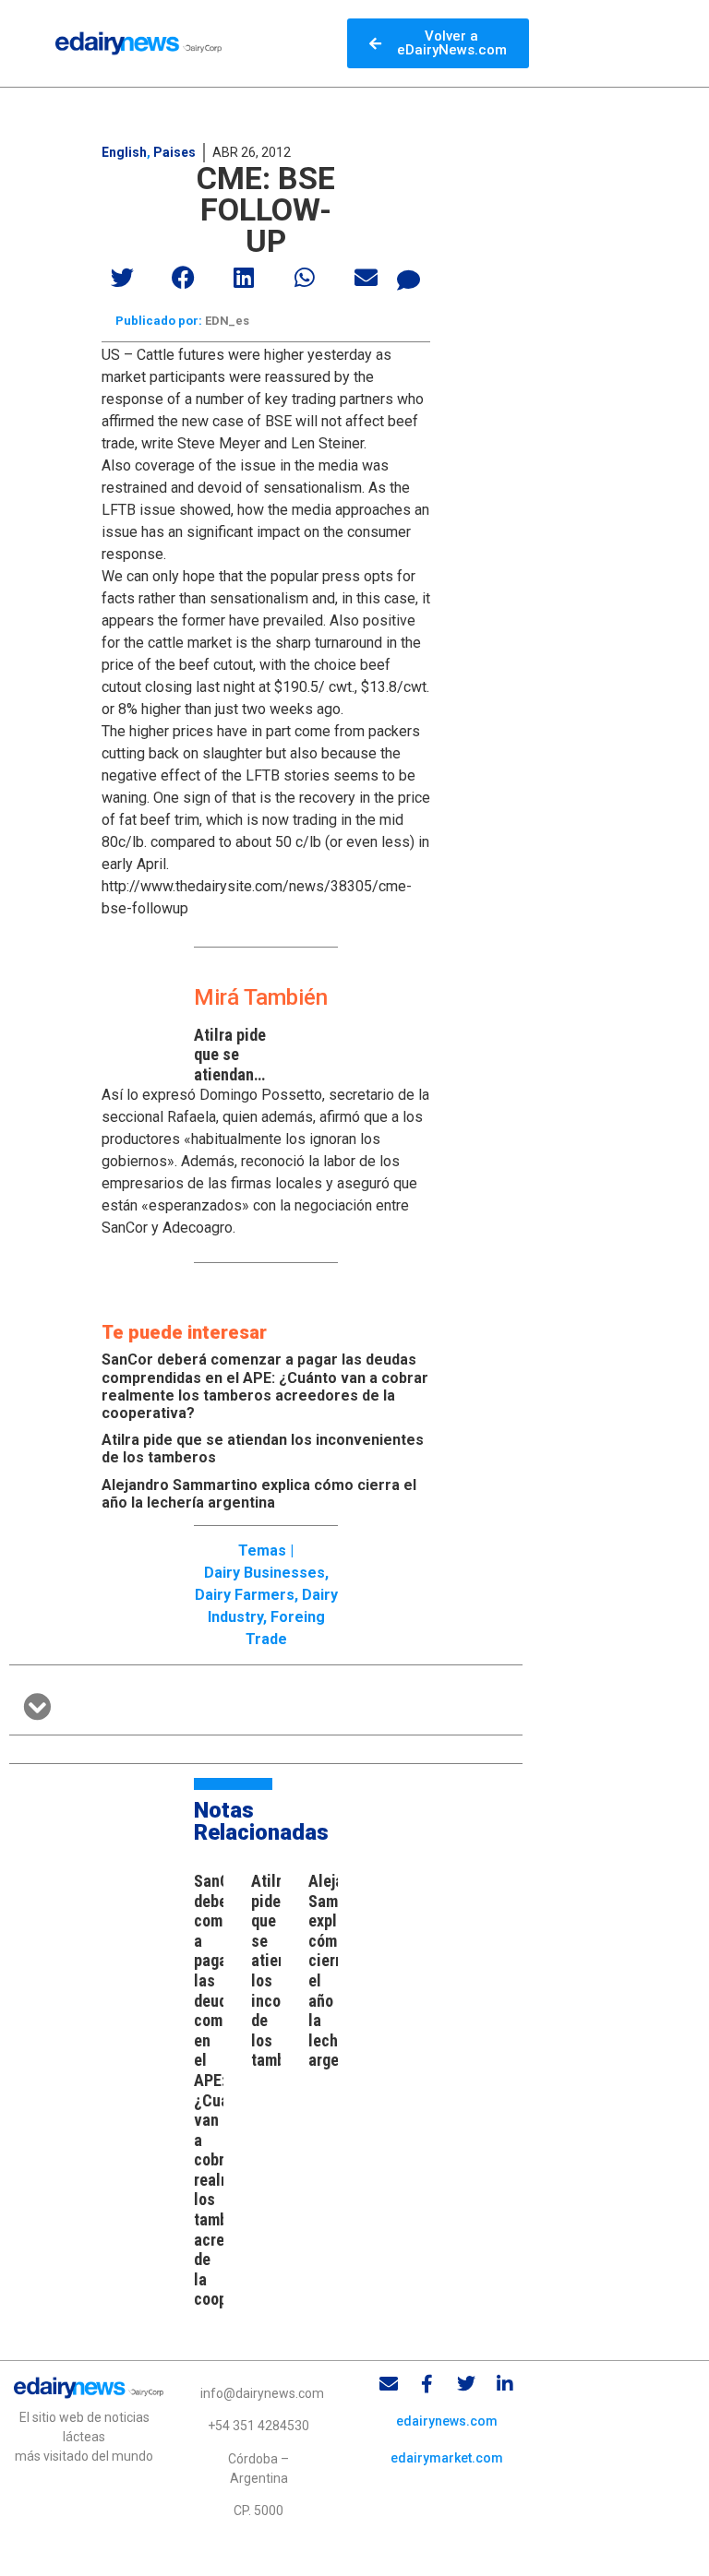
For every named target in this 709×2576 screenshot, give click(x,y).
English (124, 152)
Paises (174, 152)
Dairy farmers (245, 1595)
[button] (123, 277)
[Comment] (409, 280)
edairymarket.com (447, 2458)
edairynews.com (447, 2421)
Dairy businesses (264, 1573)
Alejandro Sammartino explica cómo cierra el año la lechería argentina (259, 1494)
